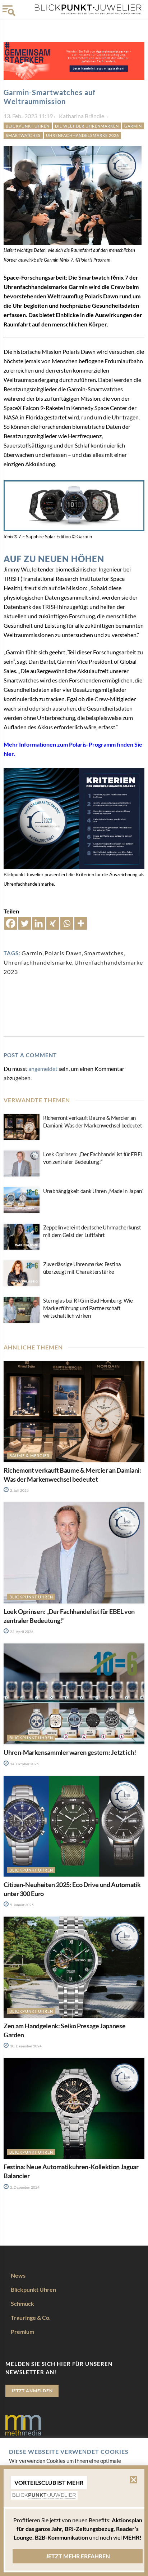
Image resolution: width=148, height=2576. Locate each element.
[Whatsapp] (67, 923)
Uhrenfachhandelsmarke (38, 962)
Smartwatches (23, 135)
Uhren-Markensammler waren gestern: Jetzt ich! (70, 1752)
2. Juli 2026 (19, 1490)
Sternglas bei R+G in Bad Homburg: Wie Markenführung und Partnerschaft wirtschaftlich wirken (88, 1308)
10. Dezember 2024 (26, 2046)
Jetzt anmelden (32, 2391)
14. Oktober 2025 (24, 1764)
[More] (81, 923)
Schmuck (22, 2303)
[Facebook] (11, 923)
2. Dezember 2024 (24, 2187)
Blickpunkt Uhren (28, 126)
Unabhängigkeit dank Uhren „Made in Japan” (93, 1191)
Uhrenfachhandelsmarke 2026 (82, 135)
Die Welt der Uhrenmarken (87, 126)
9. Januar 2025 (22, 1905)
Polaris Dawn (63, 953)
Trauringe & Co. (31, 2317)
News (18, 2275)
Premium (22, 2332)
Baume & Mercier (29, 1456)
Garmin (133, 126)
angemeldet (43, 1069)
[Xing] (53, 923)
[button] (134, 2480)
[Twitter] (25, 923)
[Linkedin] (39, 923)
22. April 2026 (21, 1632)
